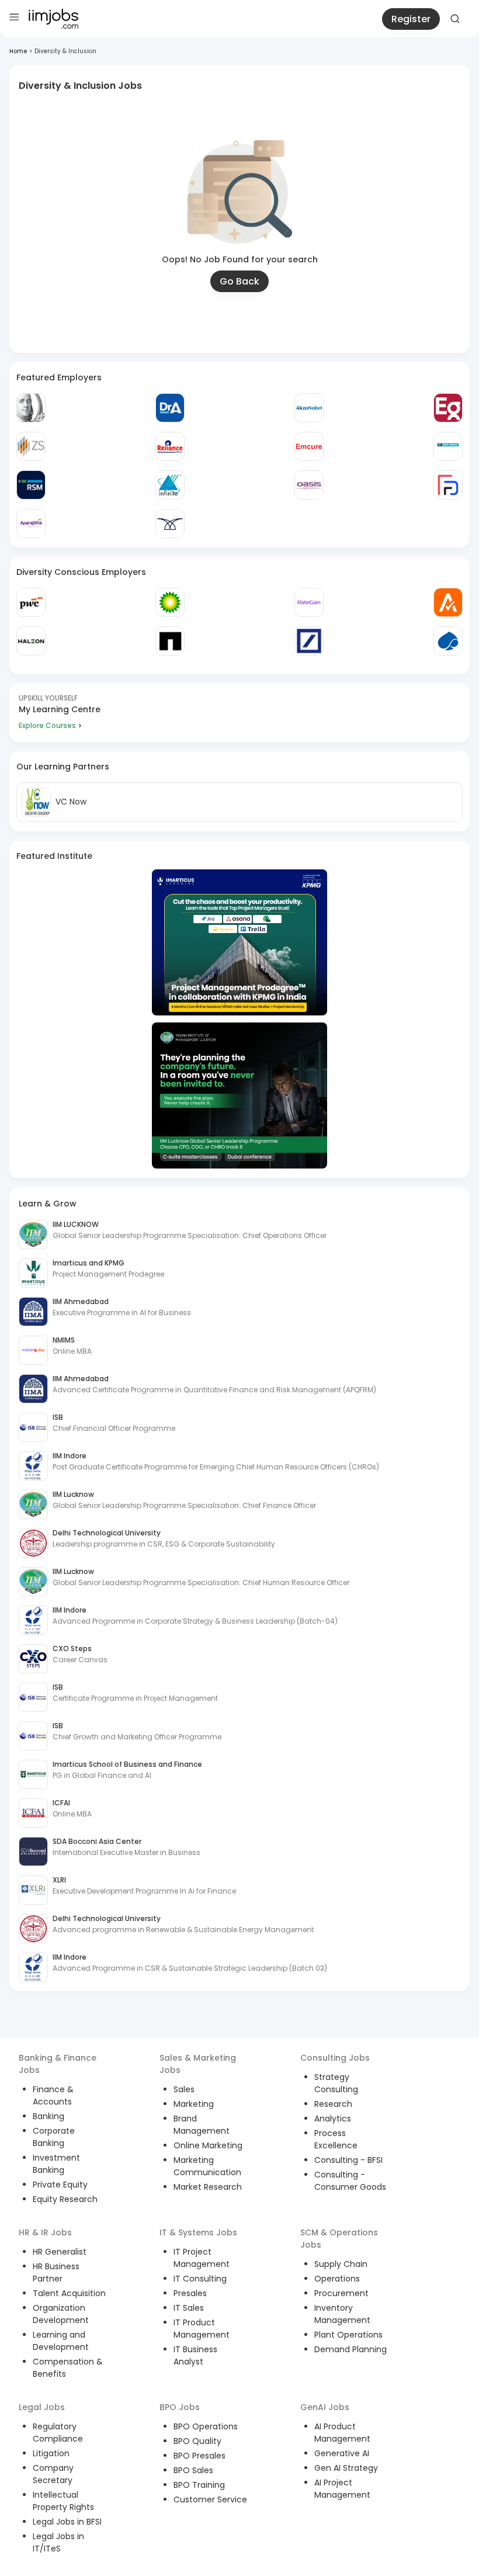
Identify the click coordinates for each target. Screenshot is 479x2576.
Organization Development (61, 2314)
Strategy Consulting (336, 2083)
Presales (190, 2293)
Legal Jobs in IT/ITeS (58, 2542)
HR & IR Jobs (45, 2232)
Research (333, 2104)
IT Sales (189, 2308)
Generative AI (342, 2453)
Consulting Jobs (335, 2058)
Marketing (194, 2104)
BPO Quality (197, 2441)
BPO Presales (199, 2456)
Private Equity (60, 2185)
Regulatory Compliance (58, 2433)
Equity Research (65, 2199)
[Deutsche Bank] (309, 641)
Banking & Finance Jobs (58, 2064)
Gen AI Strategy (346, 2468)
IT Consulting (200, 2279)
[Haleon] (31, 641)
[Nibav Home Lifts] (170, 523)
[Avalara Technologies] (448, 602)
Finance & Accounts (53, 2095)
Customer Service (210, 2499)
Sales (184, 2089)
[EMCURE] (309, 446)
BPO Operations (206, 2426)
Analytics (333, 2119)
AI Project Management (342, 2489)
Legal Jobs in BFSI (67, 2522)
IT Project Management (202, 2258)
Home (18, 51)
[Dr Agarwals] (170, 408)
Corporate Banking (54, 2137)
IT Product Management (202, 2329)
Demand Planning (350, 2349)
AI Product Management (342, 2433)
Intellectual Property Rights (63, 2501)
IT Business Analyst (195, 2355)
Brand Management (202, 2125)
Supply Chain (341, 2264)
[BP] (170, 602)
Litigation (51, 2453)
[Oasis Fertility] (309, 485)
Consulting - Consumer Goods (350, 2181)
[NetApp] (170, 641)
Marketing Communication (207, 2166)
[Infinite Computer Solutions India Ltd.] (170, 485)
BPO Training (199, 2485)
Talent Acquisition (69, 2293)
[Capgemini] (448, 641)
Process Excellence (336, 2139)
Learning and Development (61, 2341)
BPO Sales (193, 2470)
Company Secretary (53, 2474)
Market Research (208, 2187)
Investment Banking (56, 2164)
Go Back (239, 281)
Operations (337, 2279)
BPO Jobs (180, 2407)
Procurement (341, 2293)
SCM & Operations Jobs (339, 2239)
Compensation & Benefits (68, 2368)
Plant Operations (348, 2335)
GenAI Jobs (325, 2407)
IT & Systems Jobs (198, 2232)
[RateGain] (309, 602)
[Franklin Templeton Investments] (31, 408)
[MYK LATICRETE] (448, 446)
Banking (48, 2116)
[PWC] (31, 602)
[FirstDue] (448, 485)
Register (411, 19)
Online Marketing (208, 2145)
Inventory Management (342, 2314)
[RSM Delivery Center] (31, 485)
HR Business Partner (56, 2272)
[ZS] (31, 446)
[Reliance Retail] (170, 446)
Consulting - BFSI (348, 2160)
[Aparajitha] (31, 523)
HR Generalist (60, 2252)
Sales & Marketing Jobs (198, 2064)
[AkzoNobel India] (309, 408)
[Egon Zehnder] (448, 408)
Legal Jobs (42, 2407)
